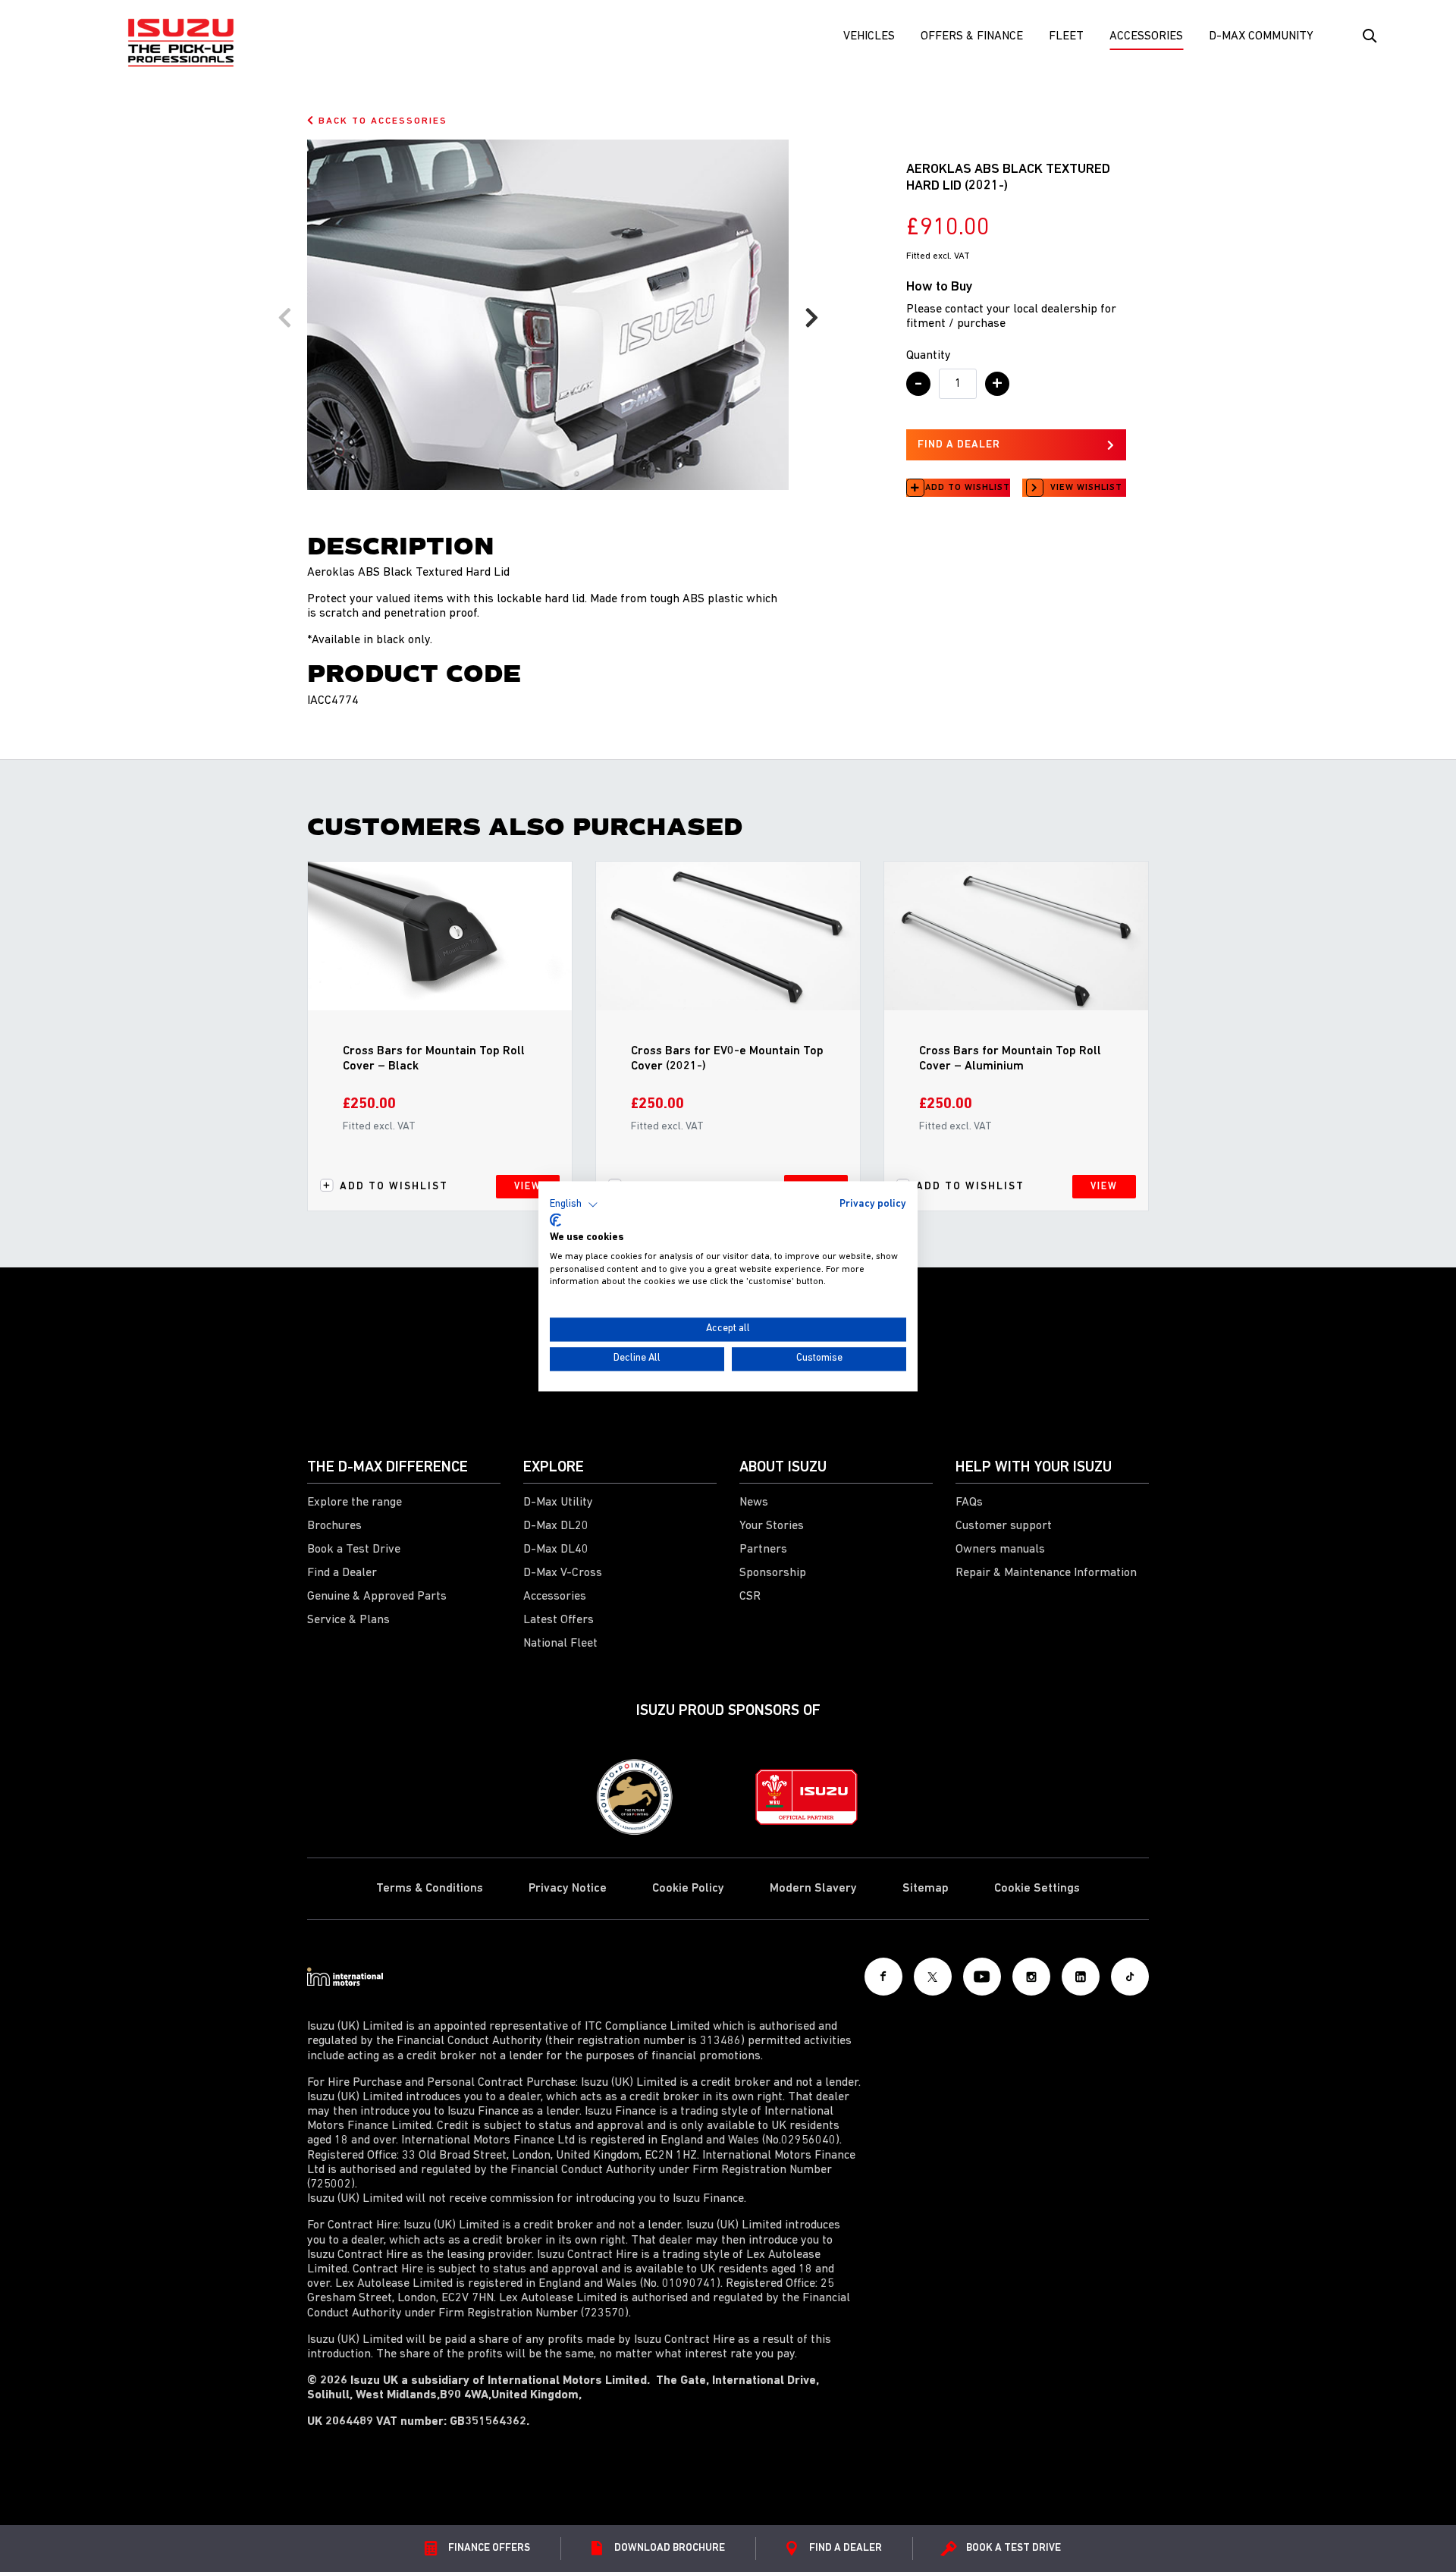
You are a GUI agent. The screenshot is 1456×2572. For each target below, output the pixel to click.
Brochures (334, 1526)
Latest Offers (559, 1620)
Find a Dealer (342, 1573)
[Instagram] (1031, 1977)
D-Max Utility (558, 1503)
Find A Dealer (959, 445)
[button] (574, 1204)
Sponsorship (773, 1573)
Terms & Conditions (430, 1889)
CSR (750, 1597)
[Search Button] (1368, 36)
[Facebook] (883, 1977)
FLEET (1066, 36)
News (754, 1503)
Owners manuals (1000, 1550)
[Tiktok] (1130, 1977)
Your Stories (772, 1526)
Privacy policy (873, 1204)
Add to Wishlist (968, 488)
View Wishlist (1086, 488)
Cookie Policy (688, 1889)
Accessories (1146, 36)
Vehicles (869, 36)
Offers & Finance (972, 36)
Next (811, 318)
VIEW (528, 1187)
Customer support (1004, 1526)
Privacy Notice (568, 1889)
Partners (763, 1550)
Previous (284, 318)
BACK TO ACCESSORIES (381, 121)
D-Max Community (1261, 36)
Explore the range (355, 1503)
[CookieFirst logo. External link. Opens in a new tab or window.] (555, 1220)
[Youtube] (982, 1977)
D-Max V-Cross (563, 1573)
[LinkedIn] (1081, 1977)
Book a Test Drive (354, 1550)
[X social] (933, 1977)
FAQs (969, 1503)
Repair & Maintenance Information (1046, 1573)
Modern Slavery (813, 1889)
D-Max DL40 (556, 1550)
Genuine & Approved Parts (377, 1597)
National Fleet (560, 1644)
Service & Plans (348, 1620)
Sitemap (926, 1889)
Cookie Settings (1037, 1889)
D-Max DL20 (556, 1526)
